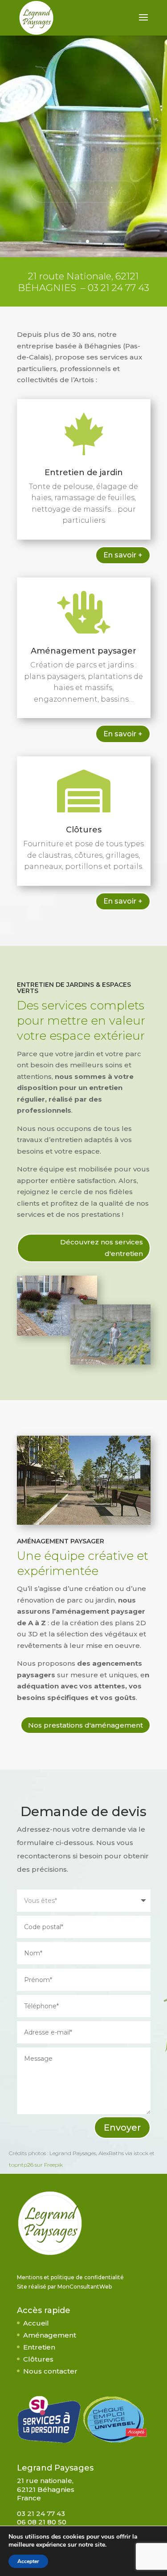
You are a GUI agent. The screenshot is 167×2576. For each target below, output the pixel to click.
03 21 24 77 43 (118, 288)
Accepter (28, 2561)
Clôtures (84, 830)
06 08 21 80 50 (42, 2522)
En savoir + (123, 555)
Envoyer (122, 2128)
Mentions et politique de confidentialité (70, 2277)
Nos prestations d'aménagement (86, 1725)
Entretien (39, 2347)
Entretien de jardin (84, 472)
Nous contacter (50, 2371)
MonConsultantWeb (85, 2287)
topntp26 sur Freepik (36, 2165)
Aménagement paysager (83, 651)
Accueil (36, 2323)
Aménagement (50, 2335)
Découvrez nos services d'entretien (102, 1248)
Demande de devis (83, 173)
